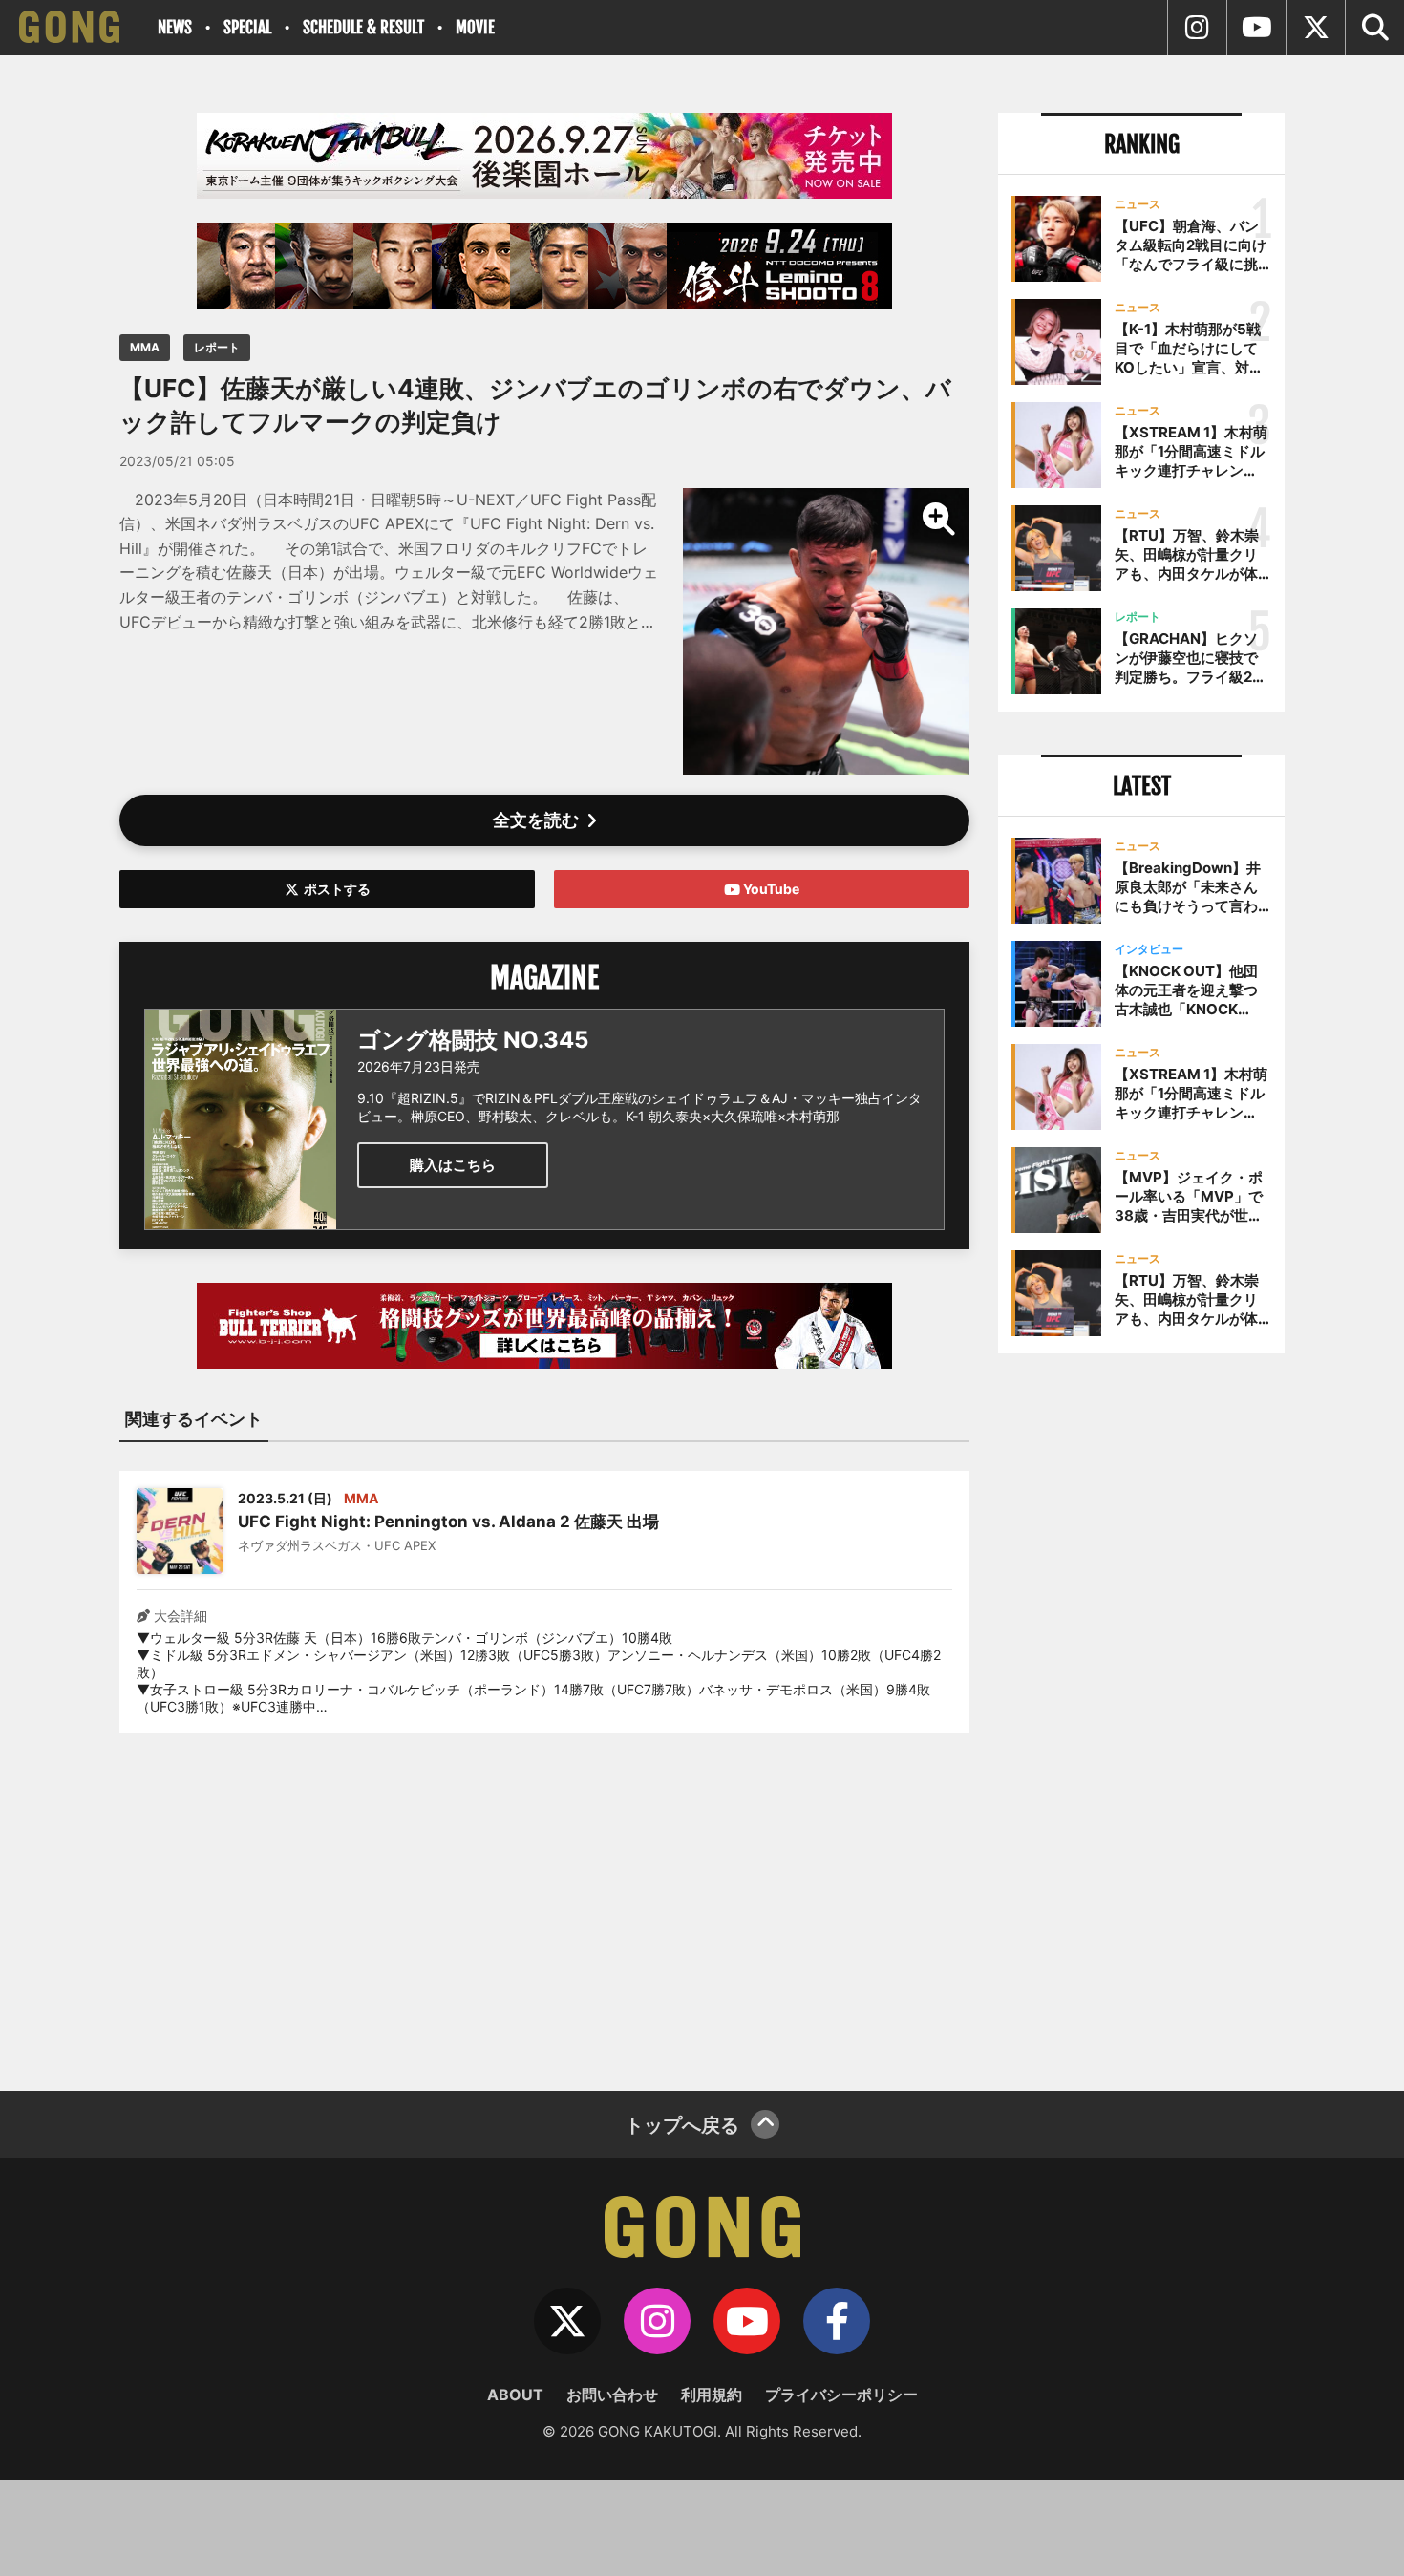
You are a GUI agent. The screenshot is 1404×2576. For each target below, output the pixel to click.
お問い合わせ (612, 2395)
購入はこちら (453, 1165)
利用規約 (712, 2395)
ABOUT (515, 2395)
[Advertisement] (544, 1900)
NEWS (175, 27)
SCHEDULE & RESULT (363, 27)
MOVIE (475, 27)
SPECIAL (247, 27)
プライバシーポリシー (841, 2395)
